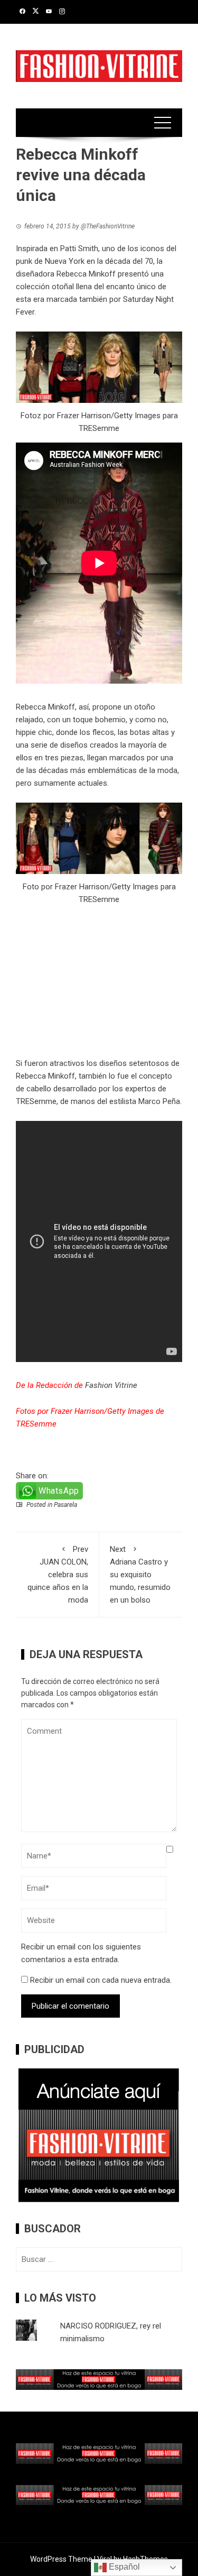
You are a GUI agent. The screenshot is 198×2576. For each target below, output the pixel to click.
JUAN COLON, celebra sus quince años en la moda (58, 1575)
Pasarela (65, 1505)
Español (123, 2567)
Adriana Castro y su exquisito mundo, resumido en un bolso (140, 1575)
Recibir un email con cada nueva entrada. (101, 1980)
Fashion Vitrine (111, 1385)
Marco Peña (159, 1101)
